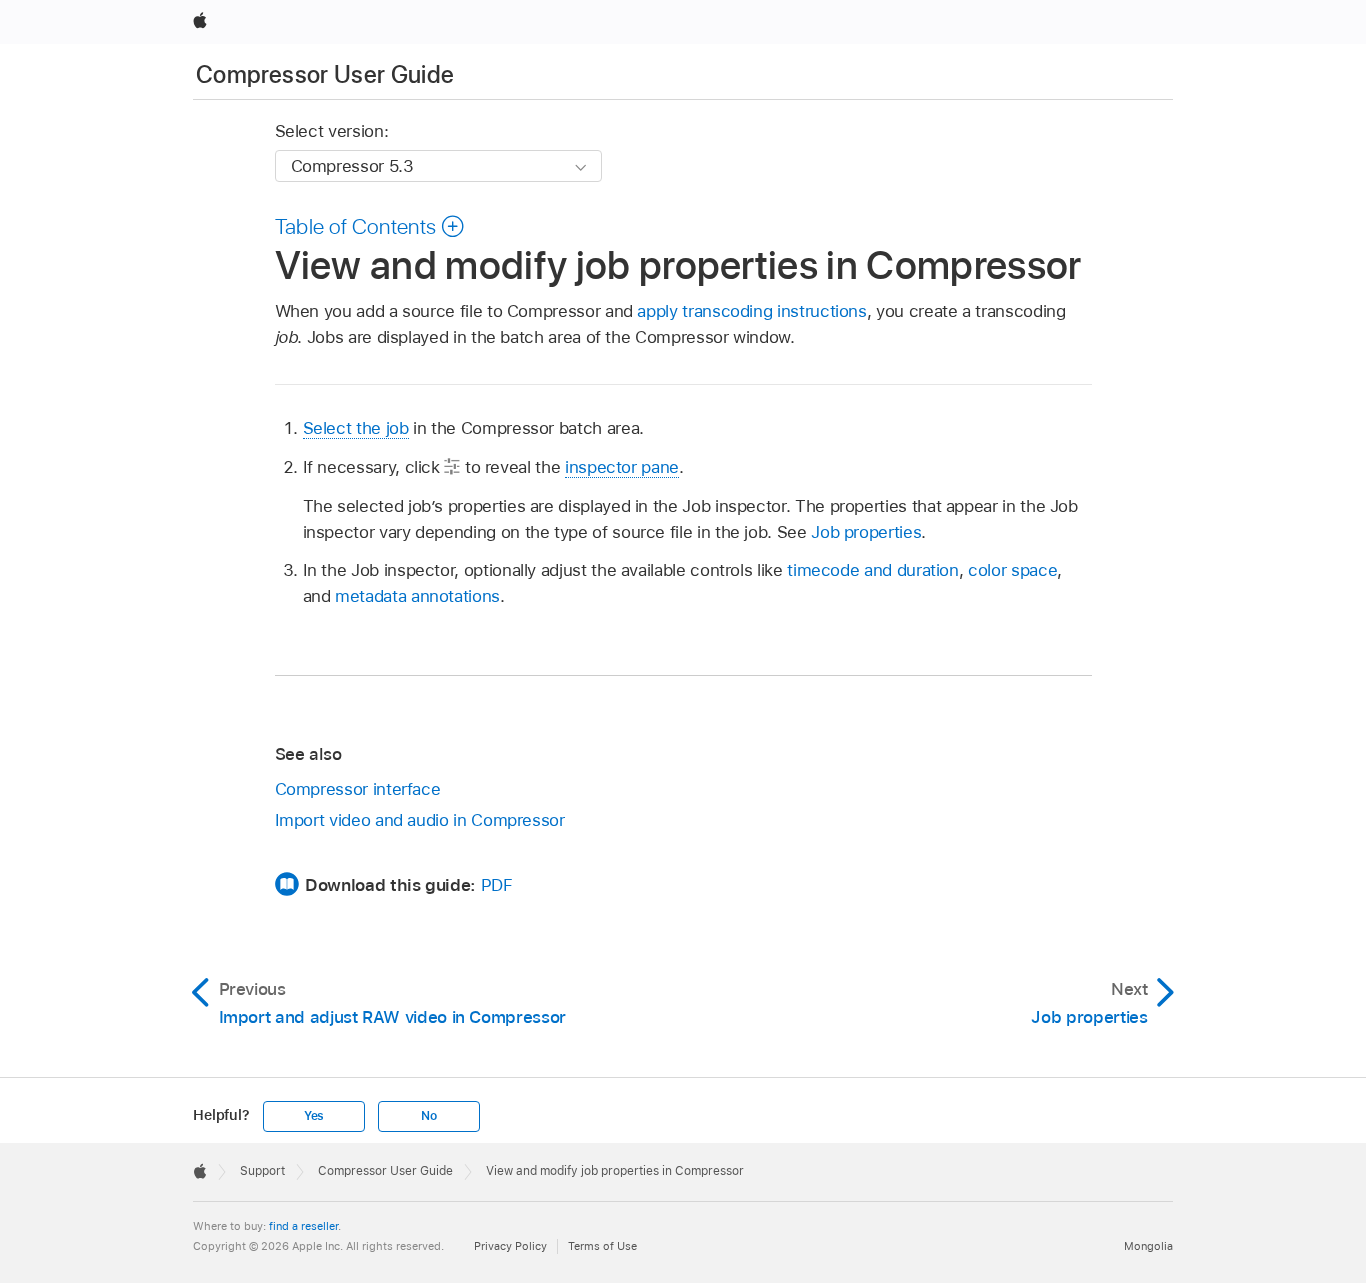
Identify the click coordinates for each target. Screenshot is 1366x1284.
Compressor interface (358, 789)
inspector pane (622, 467)
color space (1012, 570)
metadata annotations (417, 596)
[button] (370, 226)
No (429, 1116)
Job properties (866, 532)
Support (262, 1171)
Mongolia (1148, 1246)
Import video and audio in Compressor (420, 820)
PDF (497, 885)
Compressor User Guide (325, 74)
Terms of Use (602, 1246)
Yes (314, 1116)
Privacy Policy (510, 1246)
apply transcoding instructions (751, 311)
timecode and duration (873, 570)
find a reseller (303, 1226)
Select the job (356, 428)
